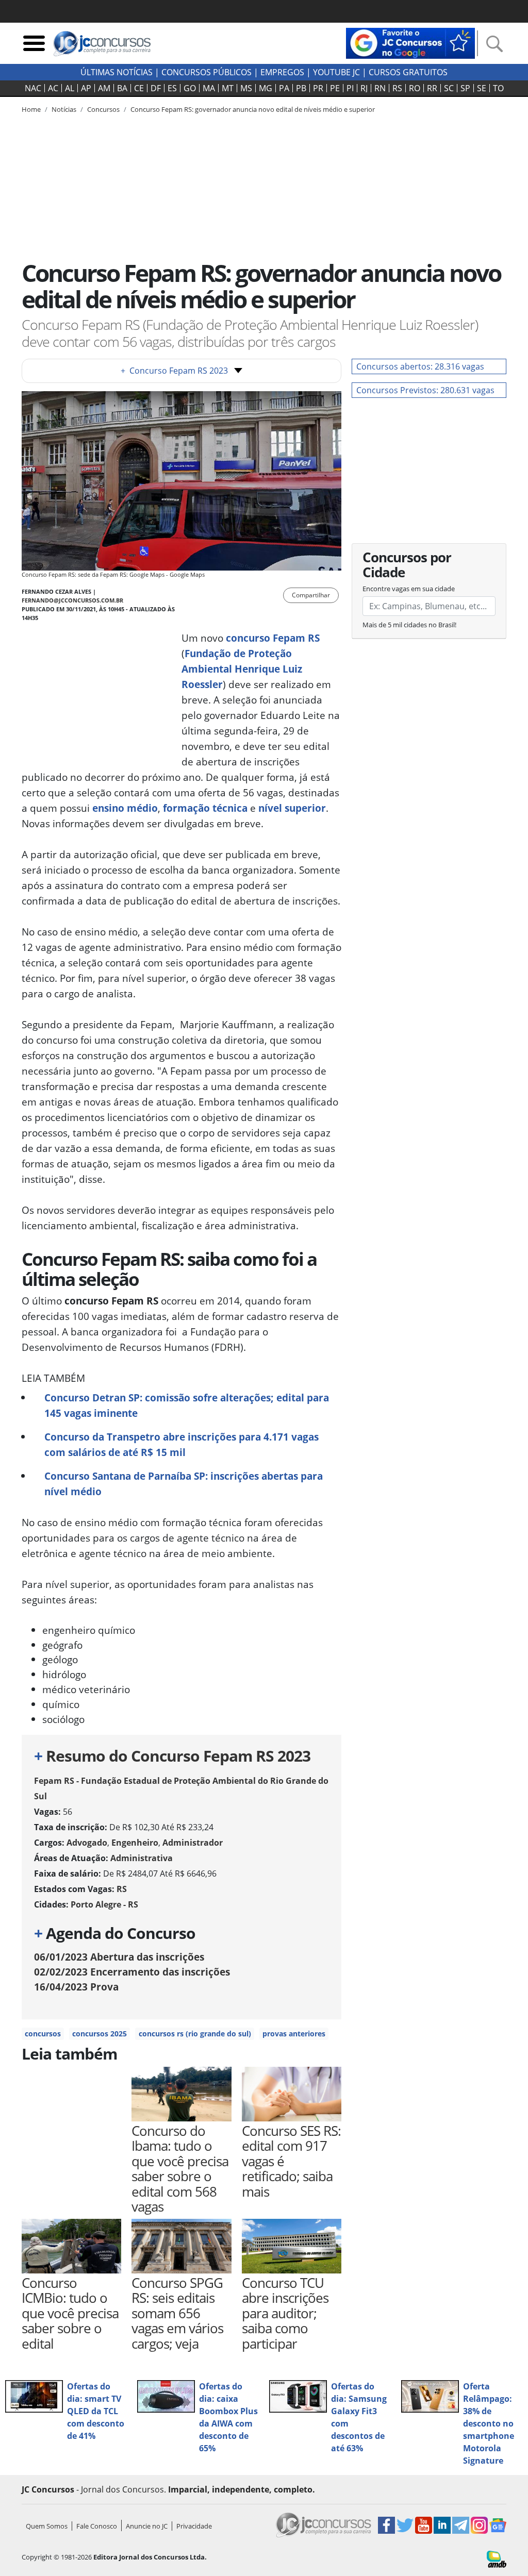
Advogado (87, 1843)
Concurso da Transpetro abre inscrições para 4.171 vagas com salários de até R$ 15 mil (181, 1444)
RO (415, 88)
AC (53, 88)
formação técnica (205, 808)
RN (380, 88)
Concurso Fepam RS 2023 (174, 371)
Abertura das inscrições (119, 1957)
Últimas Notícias (117, 72)
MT (228, 88)
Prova (76, 1987)
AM (104, 88)
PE (335, 88)
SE (482, 88)
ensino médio (125, 808)
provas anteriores (294, 2034)
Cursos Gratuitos (408, 72)
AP (86, 88)
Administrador (193, 1843)
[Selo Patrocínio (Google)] (410, 42)
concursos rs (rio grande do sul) (195, 2034)
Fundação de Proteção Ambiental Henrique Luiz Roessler (242, 669)
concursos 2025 (100, 2034)
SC (449, 88)
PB (301, 88)
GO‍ (190, 88)
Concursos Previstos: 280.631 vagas (425, 390)
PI (350, 88)
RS (397, 88)
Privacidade (194, 2526)
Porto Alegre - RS (104, 1904)
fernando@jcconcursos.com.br (72, 600)
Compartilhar (311, 595)
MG (266, 88)
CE (139, 88)
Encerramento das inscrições (132, 1972)
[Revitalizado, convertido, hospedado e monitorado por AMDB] (497, 2558)
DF (156, 88)
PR (318, 88)
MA (209, 88)
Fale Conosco (97, 2526)
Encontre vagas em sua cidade (409, 589)
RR (432, 88)
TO (498, 88)
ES (172, 88)
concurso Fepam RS (273, 638)
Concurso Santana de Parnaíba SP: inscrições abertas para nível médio (184, 1484)
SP (465, 88)
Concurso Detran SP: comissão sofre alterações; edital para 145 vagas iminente (187, 1405)
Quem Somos (47, 2526)
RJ (364, 88)
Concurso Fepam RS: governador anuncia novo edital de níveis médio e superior (253, 109)
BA (122, 88)
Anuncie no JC (147, 2526)
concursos (43, 2034)
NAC (33, 88)
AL (70, 88)
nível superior (292, 808)
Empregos (282, 72)
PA (284, 88)
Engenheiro (135, 1843)
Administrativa (142, 1858)
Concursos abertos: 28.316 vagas (420, 366)
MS (246, 88)
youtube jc (336, 72)
